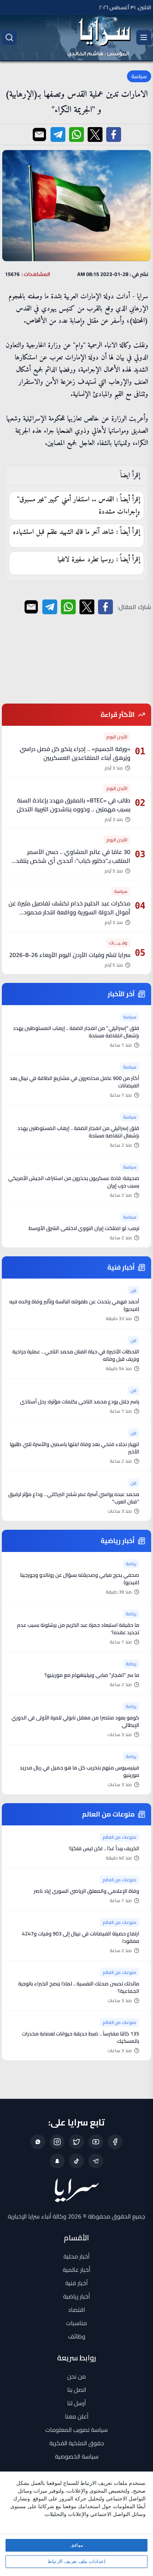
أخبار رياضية (76, 2296)
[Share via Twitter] (95, 134)
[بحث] (9, 37)
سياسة (139, 76)
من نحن (76, 2376)
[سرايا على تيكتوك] (76, 2161)
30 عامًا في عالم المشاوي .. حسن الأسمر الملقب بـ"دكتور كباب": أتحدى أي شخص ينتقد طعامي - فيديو (73, 861)
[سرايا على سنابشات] (57, 2161)
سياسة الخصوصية (77, 2456)
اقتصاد (76, 2310)
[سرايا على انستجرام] (57, 2142)
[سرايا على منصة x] (76, 2142)
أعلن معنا (77, 2416)
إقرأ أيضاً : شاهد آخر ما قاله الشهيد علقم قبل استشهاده (76, 532)
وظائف (77, 2336)
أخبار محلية (76, 2256)
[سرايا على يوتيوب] (96, 2142)
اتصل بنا (77, 2390)
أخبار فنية (76, 2283)
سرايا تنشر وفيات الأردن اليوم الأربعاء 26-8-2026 (70, 955)
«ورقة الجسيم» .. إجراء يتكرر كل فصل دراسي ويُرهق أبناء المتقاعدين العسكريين (75, 753)
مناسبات (76, 2323)
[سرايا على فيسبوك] (115, 2142)
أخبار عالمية (76, 2270)
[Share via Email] (39, 134)
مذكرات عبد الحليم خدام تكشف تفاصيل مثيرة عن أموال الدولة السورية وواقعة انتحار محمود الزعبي (69, 912)
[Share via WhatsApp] (76, 134)
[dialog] (76, 2524)
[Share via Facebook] (114, 134)
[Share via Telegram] (58, 134)
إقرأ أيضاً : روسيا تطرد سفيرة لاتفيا (99, 560)
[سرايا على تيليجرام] (96, 2161)
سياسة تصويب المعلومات (76, 2430)
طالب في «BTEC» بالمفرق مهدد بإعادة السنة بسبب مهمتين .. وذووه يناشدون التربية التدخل (74, 805)
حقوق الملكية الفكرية (77, 2443)
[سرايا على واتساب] (38, 2142)
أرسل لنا (76, 2403)
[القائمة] (144, 37)
